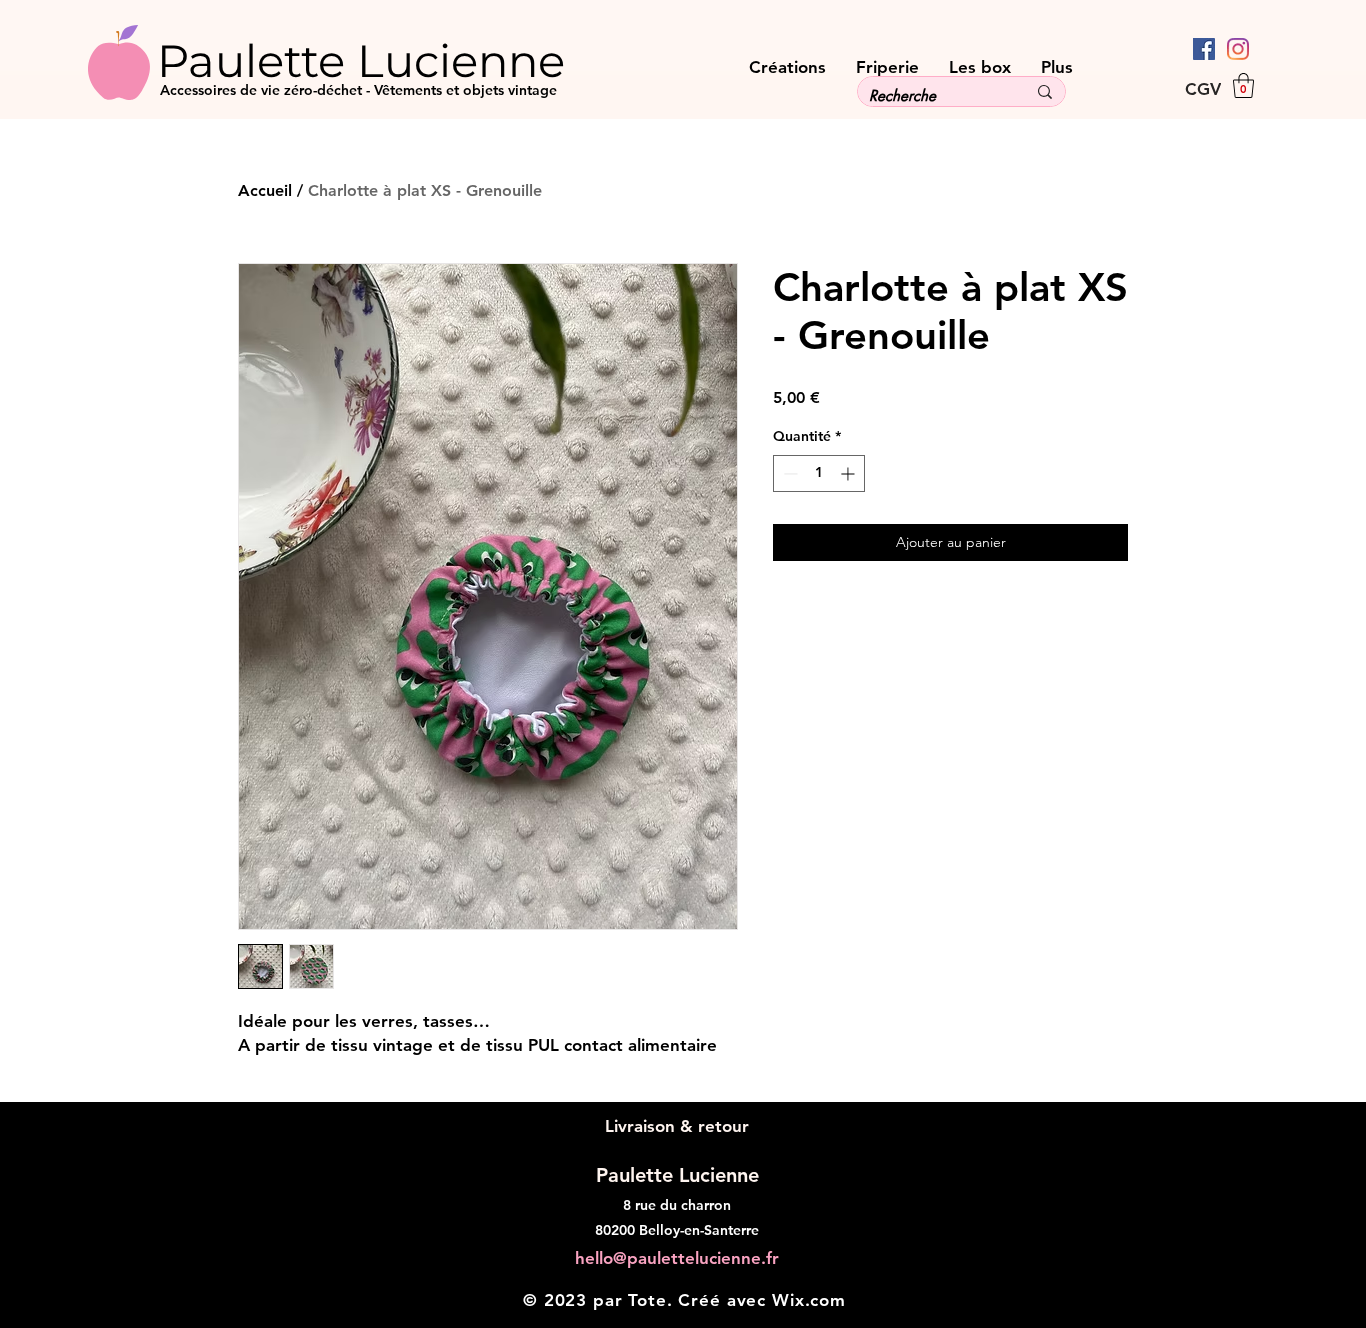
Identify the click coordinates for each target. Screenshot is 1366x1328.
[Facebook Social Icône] (1204, 49)
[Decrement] (788, 473)
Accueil (265, 190)
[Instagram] (1238, 49)
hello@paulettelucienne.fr (677, 1258)
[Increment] (849, 473)
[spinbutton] (819, 473)
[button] (1243, 85)
